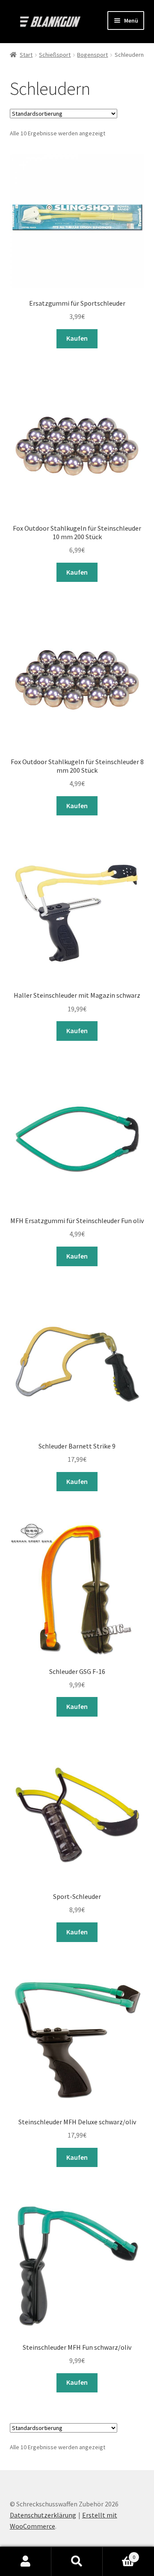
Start (26, 55)
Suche (77, 2561)
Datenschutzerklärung (43, 2515)
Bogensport (92, 55)
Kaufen (77, 338)
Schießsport (55, 55)
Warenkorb (119, 2554)
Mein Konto (26, 2561)
